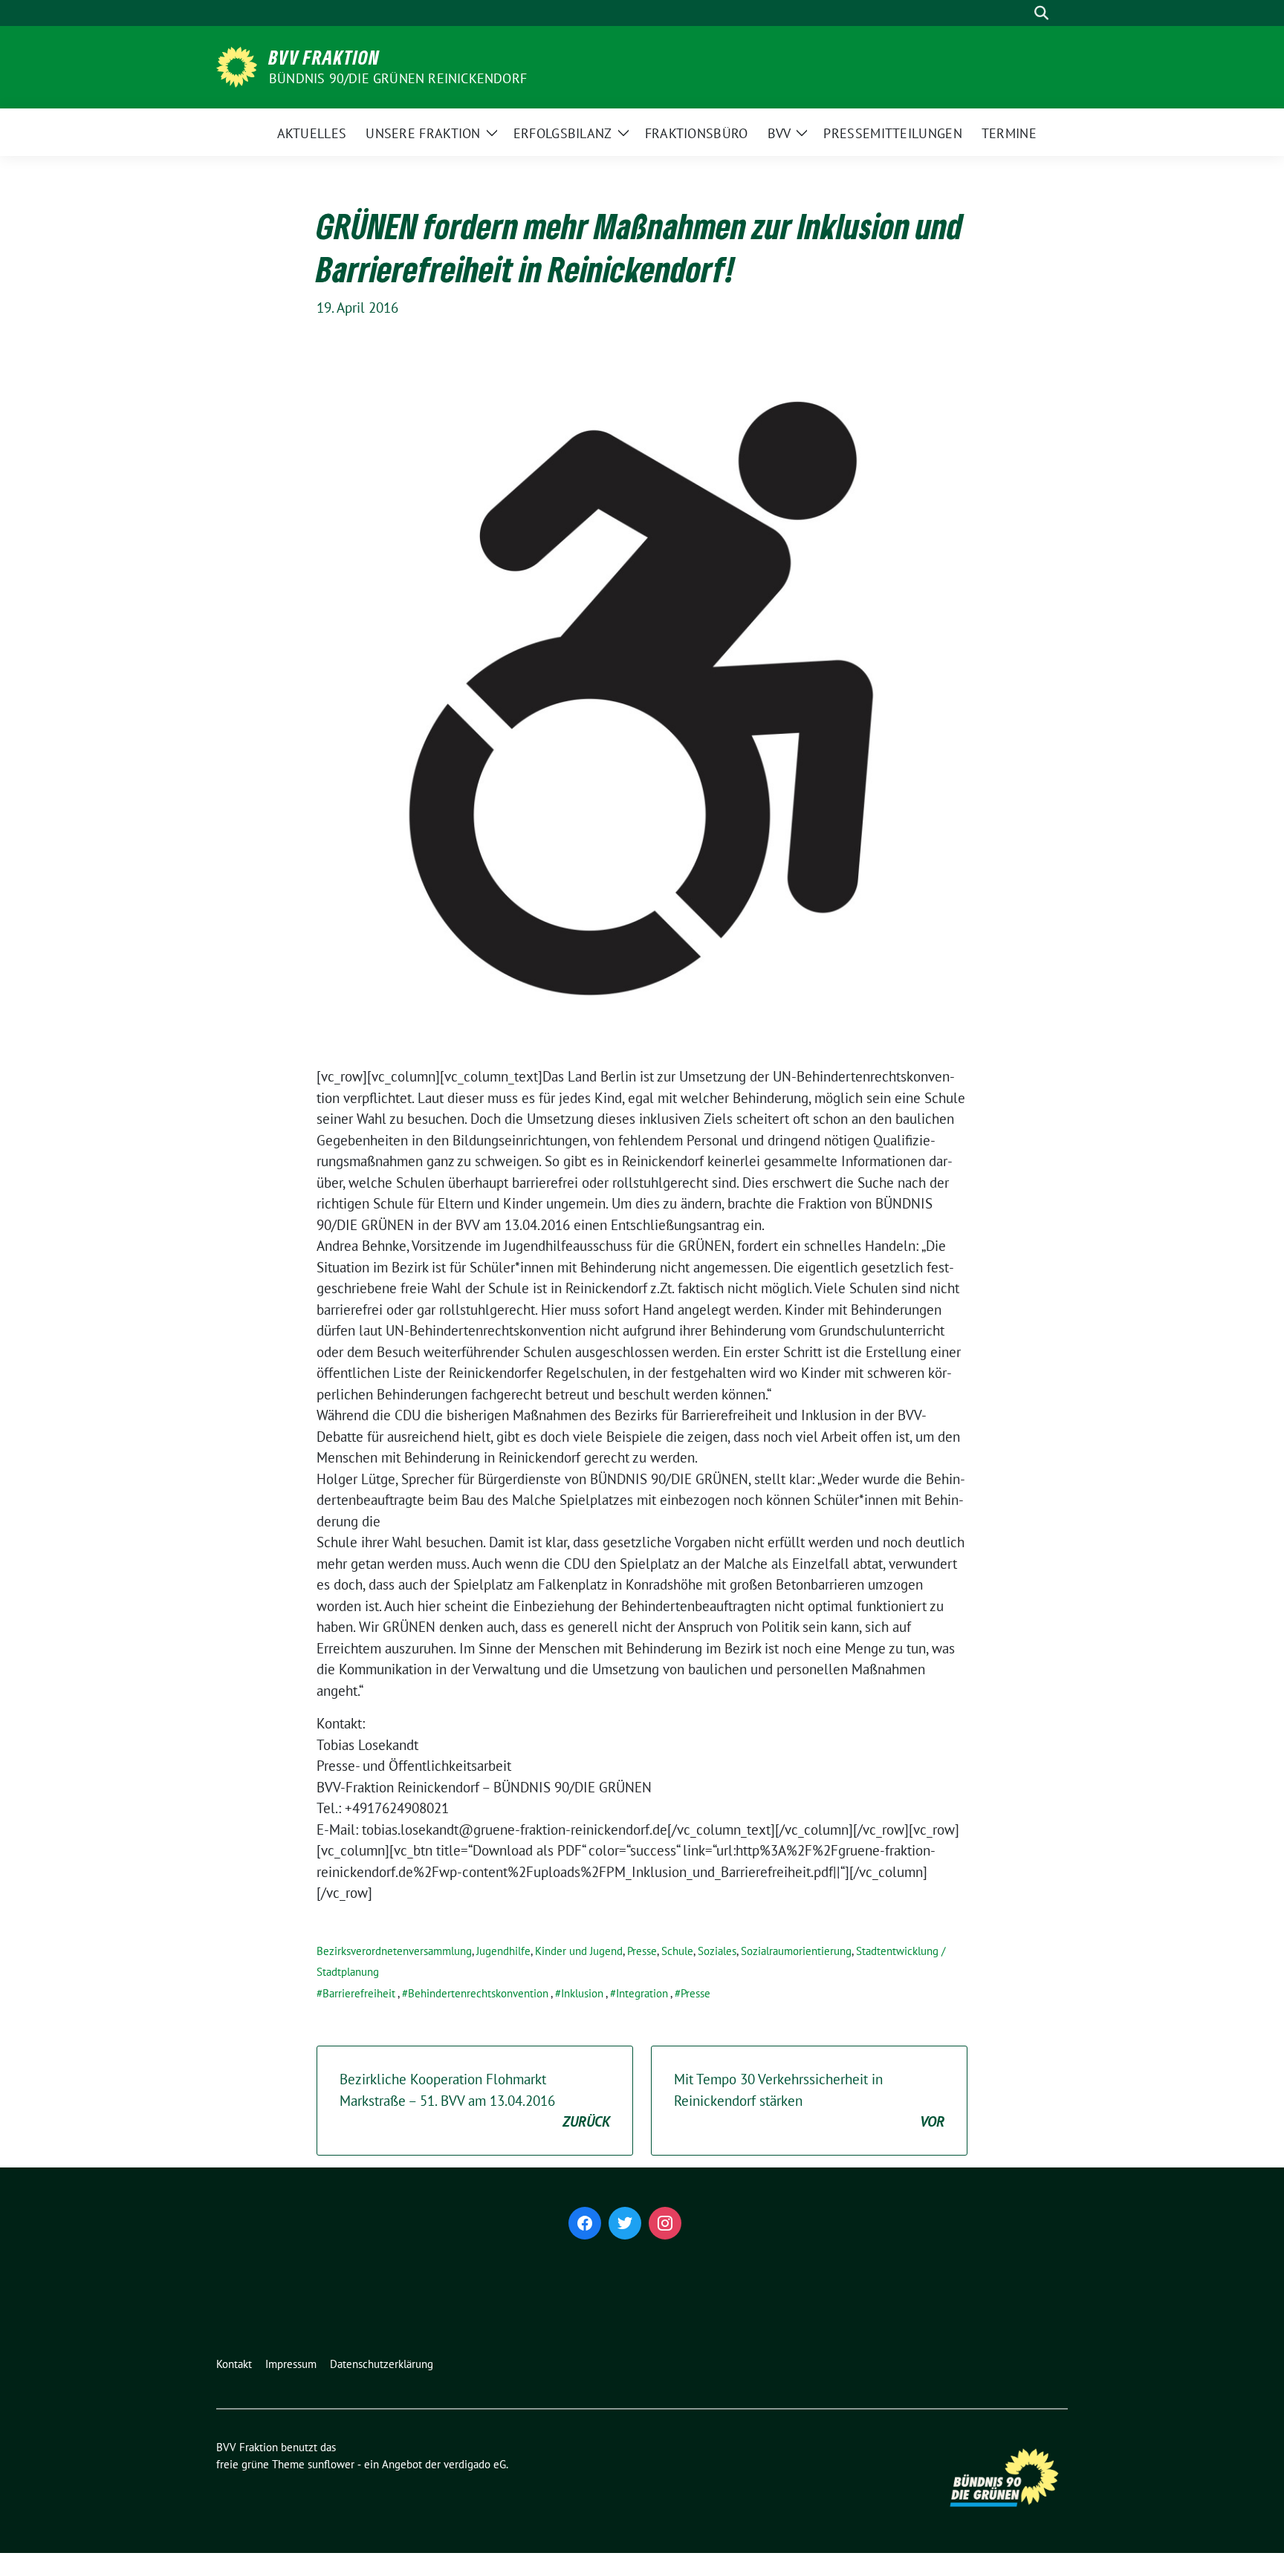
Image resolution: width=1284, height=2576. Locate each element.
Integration (642, 1993)
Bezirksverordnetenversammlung (394, 1951)
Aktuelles (312, 133)
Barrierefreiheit (359, 1993)
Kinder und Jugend (579, 1951)
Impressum (291, 2364)
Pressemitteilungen (892, 133)
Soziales (717, 1951)
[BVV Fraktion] (237, 65)
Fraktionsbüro (697, 133)
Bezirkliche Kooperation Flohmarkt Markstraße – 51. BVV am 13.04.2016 (475, 2100)
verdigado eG (475, 2464)
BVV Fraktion (324, 57)
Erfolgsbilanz (563, 133)
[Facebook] (585, 2223)
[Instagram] (665, 2223)
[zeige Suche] (1041, 13)
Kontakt (234, 2364)
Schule (677, 1951)
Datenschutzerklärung (382, 2364)
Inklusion (582, 1993)
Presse (642, 1951)
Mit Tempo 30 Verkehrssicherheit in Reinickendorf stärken (809, 2100)
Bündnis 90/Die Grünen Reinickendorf (398, 78)
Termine (1009, 133)
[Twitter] (625, 2223)
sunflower (331, 2464)
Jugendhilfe (503, 1951)
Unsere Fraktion (423, 133)
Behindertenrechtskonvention (478, 1993)
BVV (779, 133)
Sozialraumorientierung (796, 1951)
